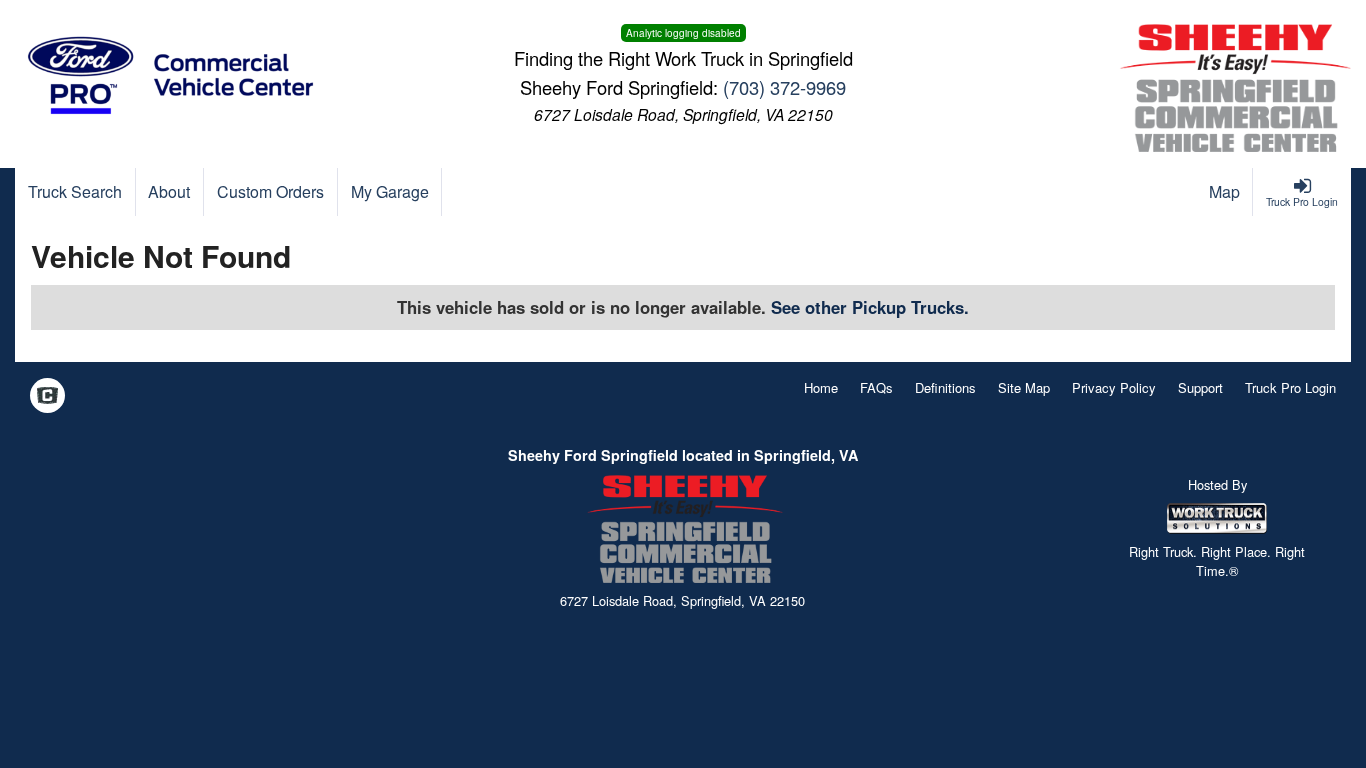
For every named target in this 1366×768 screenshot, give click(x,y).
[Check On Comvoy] (47, 397)
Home (821, 387)
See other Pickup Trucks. (870, 307)
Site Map (1024, 387)
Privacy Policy (1114, 387)
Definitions (945, 387)
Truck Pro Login (1290, 387)
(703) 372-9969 (784, 87)
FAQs (876, 387)
